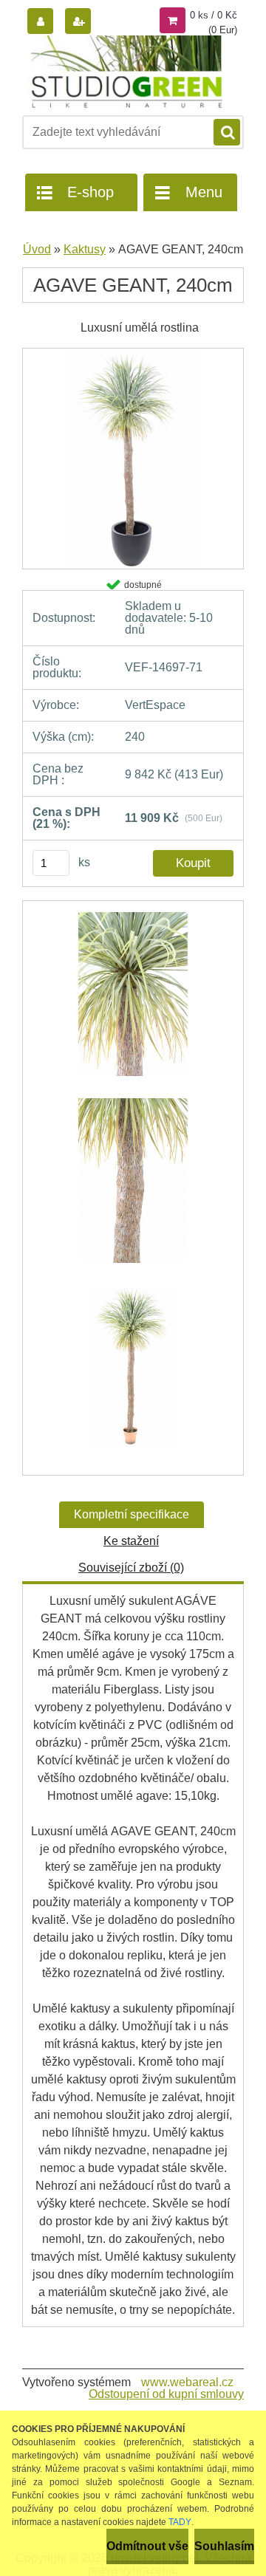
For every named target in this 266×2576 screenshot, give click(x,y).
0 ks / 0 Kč (214, 15)
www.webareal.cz (187, 2382)
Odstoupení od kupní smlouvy (166, 2394)
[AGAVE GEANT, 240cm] (133, 353)
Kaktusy (85, 249)
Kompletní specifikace (132, 1514)
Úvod (37, 249)
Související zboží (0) (131, 1568)
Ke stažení (131, 1541)
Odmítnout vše (147, 2546)
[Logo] (124, 72)
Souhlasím (224, 2546)
